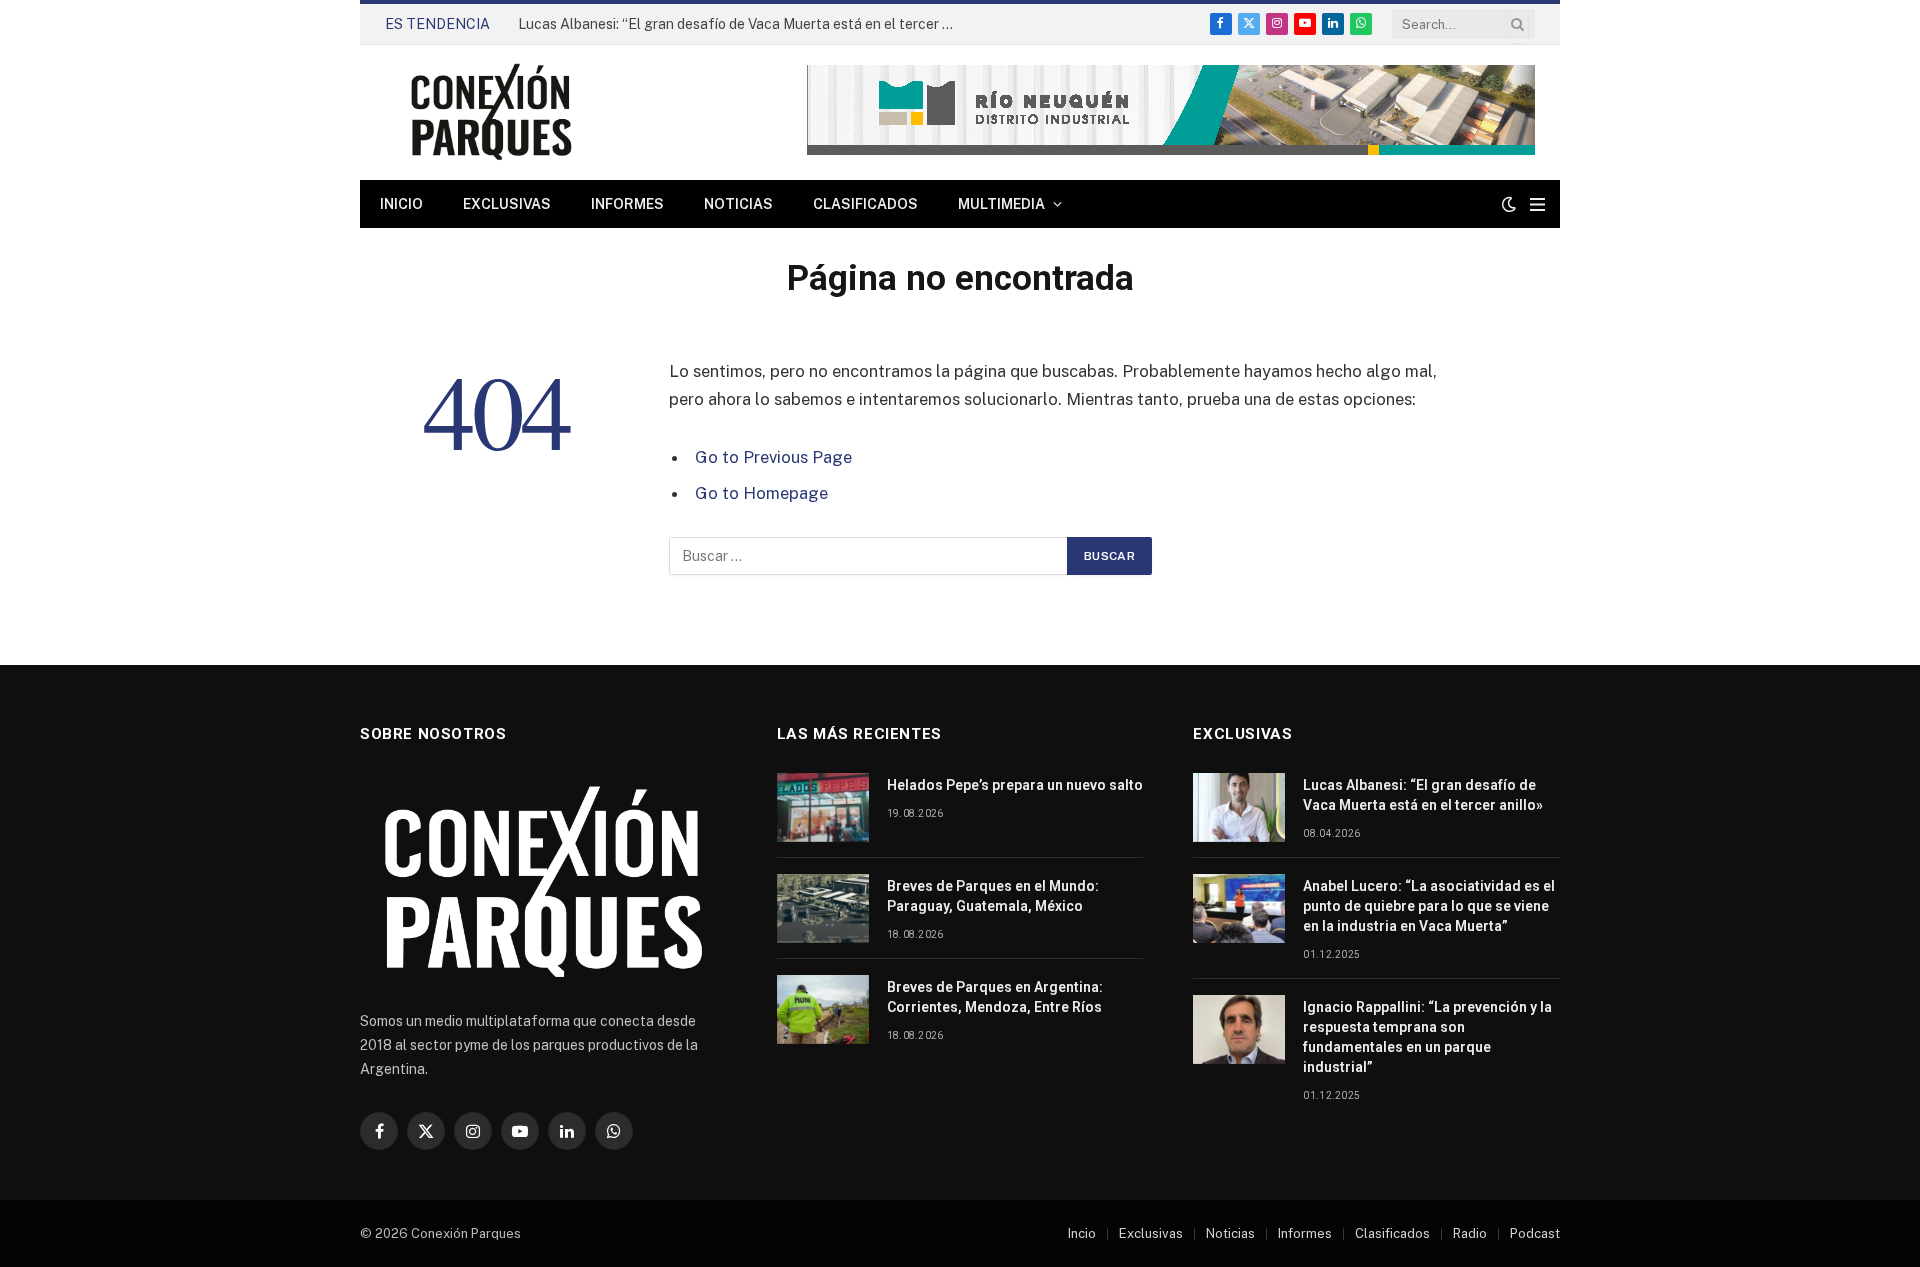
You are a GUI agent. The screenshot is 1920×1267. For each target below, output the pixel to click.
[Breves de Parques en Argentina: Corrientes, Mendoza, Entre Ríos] (823, 1009)
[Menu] (1537, 204)
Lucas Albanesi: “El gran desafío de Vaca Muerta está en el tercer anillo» (743, 24)
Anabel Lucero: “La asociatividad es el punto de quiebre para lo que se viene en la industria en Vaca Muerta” (1429, 906)
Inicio (401, 204)
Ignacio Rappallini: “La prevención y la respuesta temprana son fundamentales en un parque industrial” (1427, 1037)
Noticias (738, 204)
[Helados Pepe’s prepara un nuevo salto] (823, 807)
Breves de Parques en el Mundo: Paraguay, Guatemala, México (993, 896)
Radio (1470, 1233)
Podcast (1535, 1233)
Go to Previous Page (773, 457)
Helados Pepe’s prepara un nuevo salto (1015, 785)
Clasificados (865, 204)
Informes (627, 204)
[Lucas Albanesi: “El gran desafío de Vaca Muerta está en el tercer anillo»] (1239, 807)
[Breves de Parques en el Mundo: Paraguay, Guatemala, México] (823, 908)
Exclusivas (507, 204)
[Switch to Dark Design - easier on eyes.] (1509, 204)
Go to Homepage (761, 493)
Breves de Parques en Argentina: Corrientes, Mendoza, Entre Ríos (995, 997)
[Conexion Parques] (491, 112)
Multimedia (1001, 204)
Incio (1082, 1233)
